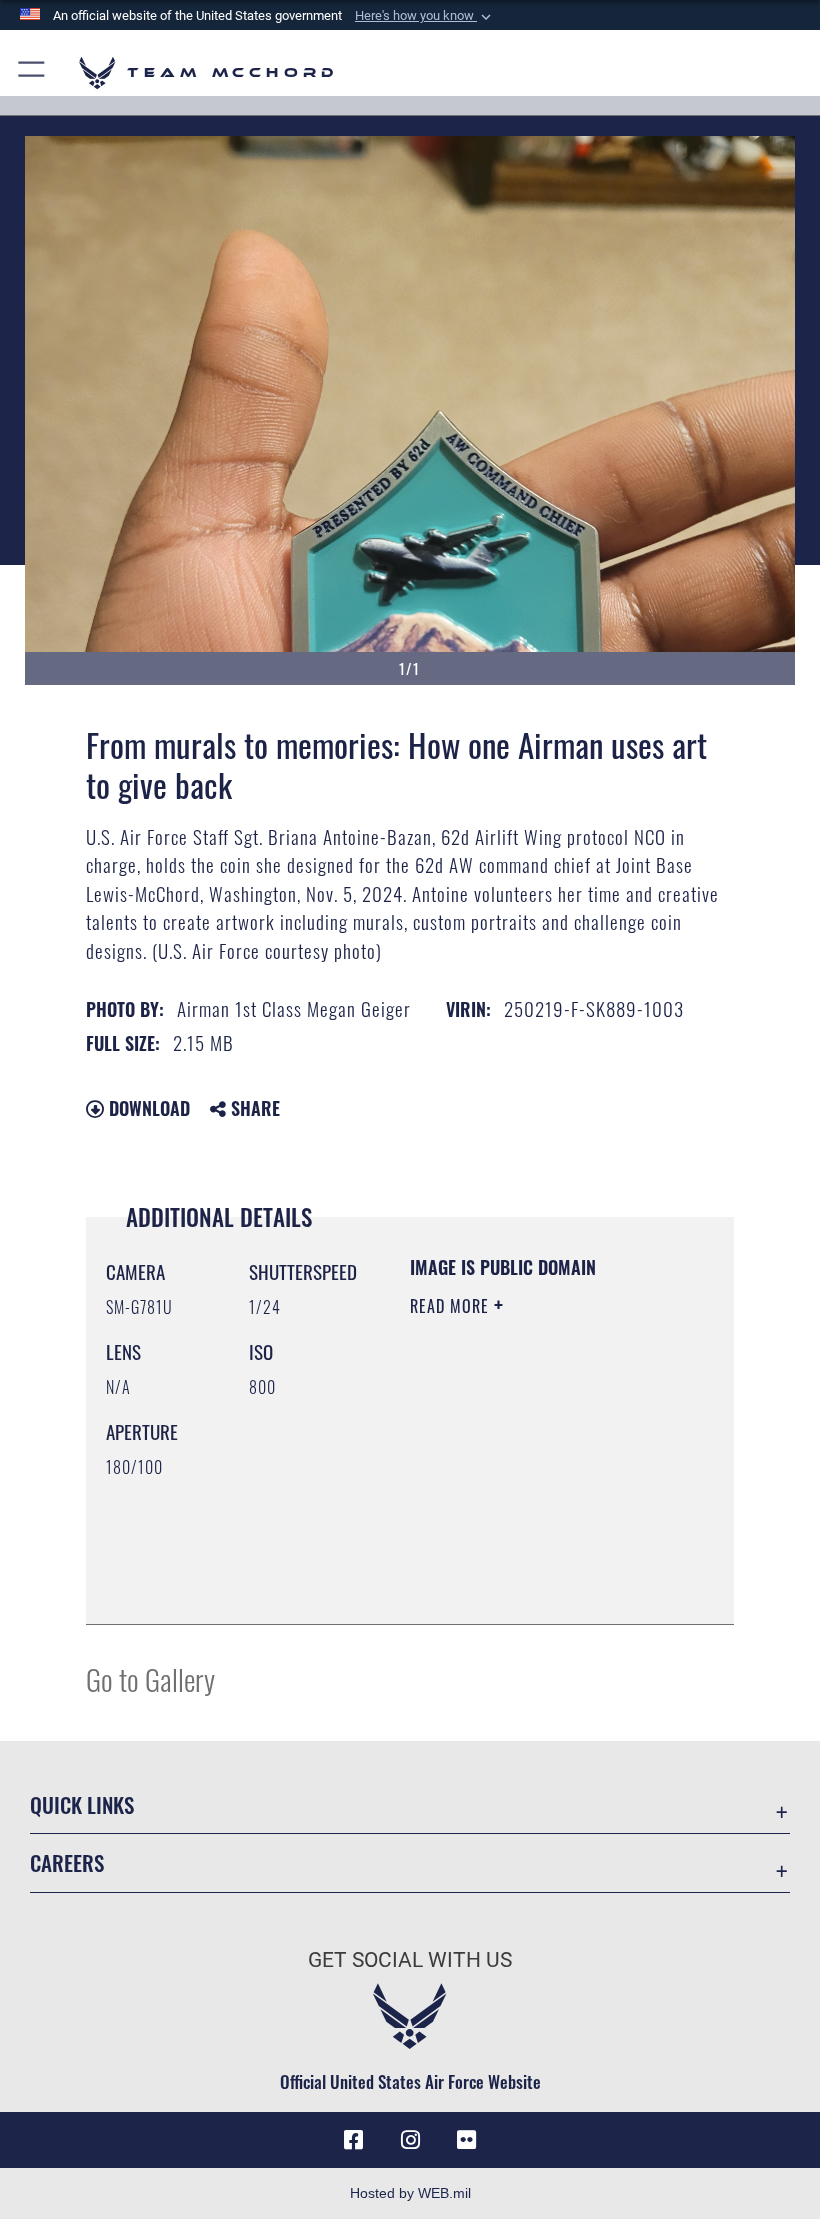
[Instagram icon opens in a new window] (410, 2140)
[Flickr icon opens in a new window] (466, 2140)
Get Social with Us (410, 1960)
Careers (67, 1862)
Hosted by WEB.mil (410, 2193)
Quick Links (82, 1804)
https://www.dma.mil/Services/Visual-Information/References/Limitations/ (531, 1559)
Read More (452, 1306)
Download (147, 1108)
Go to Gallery (150, 1678)
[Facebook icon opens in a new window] (354, 2140)
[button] (425, 16)
